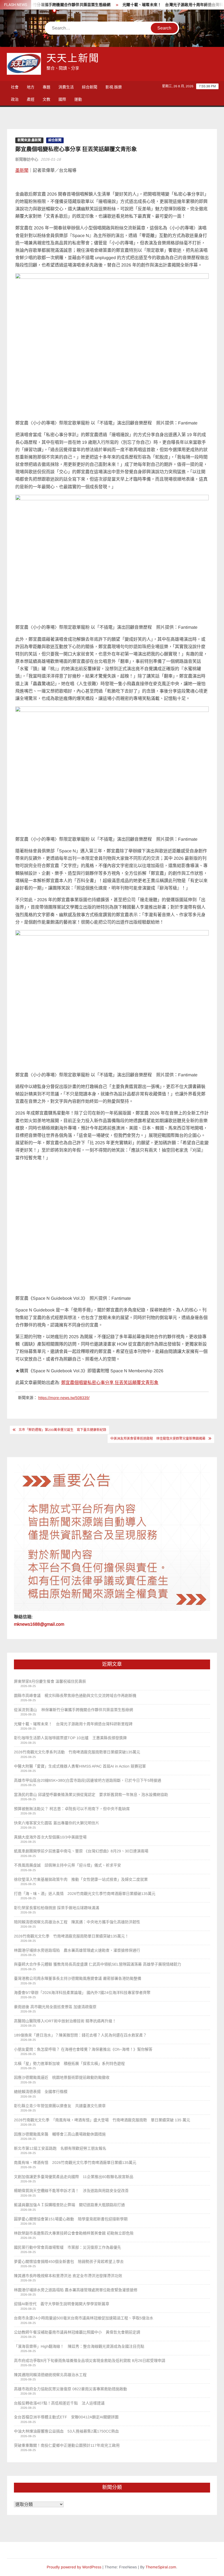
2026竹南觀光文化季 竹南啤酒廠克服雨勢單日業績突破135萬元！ (71, 1936)
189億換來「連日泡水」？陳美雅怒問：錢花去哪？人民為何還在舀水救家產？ (80, 2035)
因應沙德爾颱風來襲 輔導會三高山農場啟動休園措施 (60, 2134)
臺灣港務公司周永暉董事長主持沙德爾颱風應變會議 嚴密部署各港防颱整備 (78, 1978)
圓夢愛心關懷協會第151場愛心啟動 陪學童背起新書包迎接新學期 (71, 2219)
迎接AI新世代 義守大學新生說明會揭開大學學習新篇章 (62, 2304)
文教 (46, 99)
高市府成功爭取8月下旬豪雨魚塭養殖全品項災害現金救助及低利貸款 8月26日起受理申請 (90, 2361)
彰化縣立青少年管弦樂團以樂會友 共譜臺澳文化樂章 (60, 2106)
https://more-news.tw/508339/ (64, 1398)
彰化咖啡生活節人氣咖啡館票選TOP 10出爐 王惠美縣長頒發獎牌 (70, 1738)
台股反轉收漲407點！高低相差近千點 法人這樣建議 (59, 2403)
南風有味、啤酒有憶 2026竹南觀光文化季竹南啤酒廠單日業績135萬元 (75, 2162)
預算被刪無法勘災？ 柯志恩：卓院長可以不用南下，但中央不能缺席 (72, 1809)
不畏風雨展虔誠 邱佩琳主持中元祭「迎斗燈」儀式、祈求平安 (67, 1865)
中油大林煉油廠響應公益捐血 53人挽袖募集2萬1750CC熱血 (66, 2431)
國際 (62, 99)
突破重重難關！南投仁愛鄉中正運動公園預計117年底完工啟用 (67, 2445)
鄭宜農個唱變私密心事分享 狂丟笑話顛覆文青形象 (110, 1383)
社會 (15, 87)
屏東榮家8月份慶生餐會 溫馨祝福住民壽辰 (50, 1681)
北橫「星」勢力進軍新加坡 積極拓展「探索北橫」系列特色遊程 (69, 2063)
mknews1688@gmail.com (39, 1624)
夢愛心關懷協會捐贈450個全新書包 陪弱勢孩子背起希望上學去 (69, 2262)
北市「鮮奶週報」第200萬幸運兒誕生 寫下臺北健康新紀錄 (62, 1430)
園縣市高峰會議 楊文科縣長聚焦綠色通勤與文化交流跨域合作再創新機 (75, 1696)
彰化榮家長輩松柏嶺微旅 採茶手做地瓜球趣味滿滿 (57, 1908)
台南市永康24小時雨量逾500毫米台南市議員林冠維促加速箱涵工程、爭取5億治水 (84, 2318)
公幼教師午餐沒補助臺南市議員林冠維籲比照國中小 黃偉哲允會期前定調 (77, 2332)
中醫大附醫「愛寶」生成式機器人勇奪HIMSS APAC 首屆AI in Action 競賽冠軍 (80, 1766)
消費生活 (66, 87)
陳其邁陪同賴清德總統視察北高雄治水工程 (50, 2375)
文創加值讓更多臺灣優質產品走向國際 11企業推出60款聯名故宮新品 (74, 2177)
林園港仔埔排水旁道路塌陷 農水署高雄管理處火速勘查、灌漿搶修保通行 (77, 1950)
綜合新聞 (90, 87)
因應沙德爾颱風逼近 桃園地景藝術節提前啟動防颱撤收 (62, 2077)
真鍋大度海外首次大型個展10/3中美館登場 (50, 1837)
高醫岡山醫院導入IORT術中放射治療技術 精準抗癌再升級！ (65, 2021)
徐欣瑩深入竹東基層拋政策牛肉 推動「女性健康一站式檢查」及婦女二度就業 (81, 1879)
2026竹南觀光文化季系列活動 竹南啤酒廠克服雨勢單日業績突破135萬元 (77, 1752)
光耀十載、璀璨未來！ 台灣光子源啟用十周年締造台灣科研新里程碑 (156, 5)
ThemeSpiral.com (161, 2567)
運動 (78, 99)
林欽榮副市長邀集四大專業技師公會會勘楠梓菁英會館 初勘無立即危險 (74, 2233)
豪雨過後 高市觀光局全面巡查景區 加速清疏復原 (55, 2007)
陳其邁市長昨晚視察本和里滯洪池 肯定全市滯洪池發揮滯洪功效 (68, 2276)
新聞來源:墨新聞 (29, 140)
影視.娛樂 (114, 87)
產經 (31, 99)
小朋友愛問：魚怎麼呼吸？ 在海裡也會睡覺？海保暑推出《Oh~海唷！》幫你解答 (83, 2049)
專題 (46, 87)
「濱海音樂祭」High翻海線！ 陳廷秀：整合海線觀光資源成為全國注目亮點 (79, 2346)
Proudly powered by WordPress (74, 2567)
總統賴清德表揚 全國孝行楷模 (41, 2092)
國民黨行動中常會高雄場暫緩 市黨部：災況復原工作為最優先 (67, 2247)
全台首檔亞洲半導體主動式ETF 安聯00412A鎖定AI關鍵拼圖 (66, 2417)
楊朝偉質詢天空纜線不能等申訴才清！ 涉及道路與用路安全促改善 (71, 2191)
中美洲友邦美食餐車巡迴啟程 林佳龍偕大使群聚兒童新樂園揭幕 (158, 1439)
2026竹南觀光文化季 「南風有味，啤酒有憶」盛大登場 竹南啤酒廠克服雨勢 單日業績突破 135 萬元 (102, 2120)
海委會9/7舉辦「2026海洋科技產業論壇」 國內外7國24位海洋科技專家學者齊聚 (82, 1993)
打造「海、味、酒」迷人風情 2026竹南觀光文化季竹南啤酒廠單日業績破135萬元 (85, 1894)
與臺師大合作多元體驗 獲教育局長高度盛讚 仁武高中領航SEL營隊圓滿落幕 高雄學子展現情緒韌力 (98, 1964)
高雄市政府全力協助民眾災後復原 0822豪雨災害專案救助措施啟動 (70, 2389)
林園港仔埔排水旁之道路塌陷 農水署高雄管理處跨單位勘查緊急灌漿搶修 (76, 2290)
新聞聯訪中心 (27, 159)
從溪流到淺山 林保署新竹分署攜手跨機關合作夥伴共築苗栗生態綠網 (73, 1710)
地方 (31, 87)
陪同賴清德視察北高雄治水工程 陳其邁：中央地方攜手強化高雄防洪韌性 (77, 1922)
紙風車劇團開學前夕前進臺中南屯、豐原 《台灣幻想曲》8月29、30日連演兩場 (81, 1851)
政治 (15, 99)
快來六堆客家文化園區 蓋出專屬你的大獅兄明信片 (57, 1823)
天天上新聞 (73, 59)
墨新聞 (22, 170)
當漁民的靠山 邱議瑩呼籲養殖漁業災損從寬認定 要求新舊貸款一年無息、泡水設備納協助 (91, 1795)
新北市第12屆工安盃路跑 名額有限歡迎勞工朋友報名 (60, 2148)
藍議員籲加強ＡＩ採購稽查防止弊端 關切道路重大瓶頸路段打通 (69, 2205)
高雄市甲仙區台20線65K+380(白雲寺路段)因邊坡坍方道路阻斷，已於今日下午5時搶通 (88, 1780)
